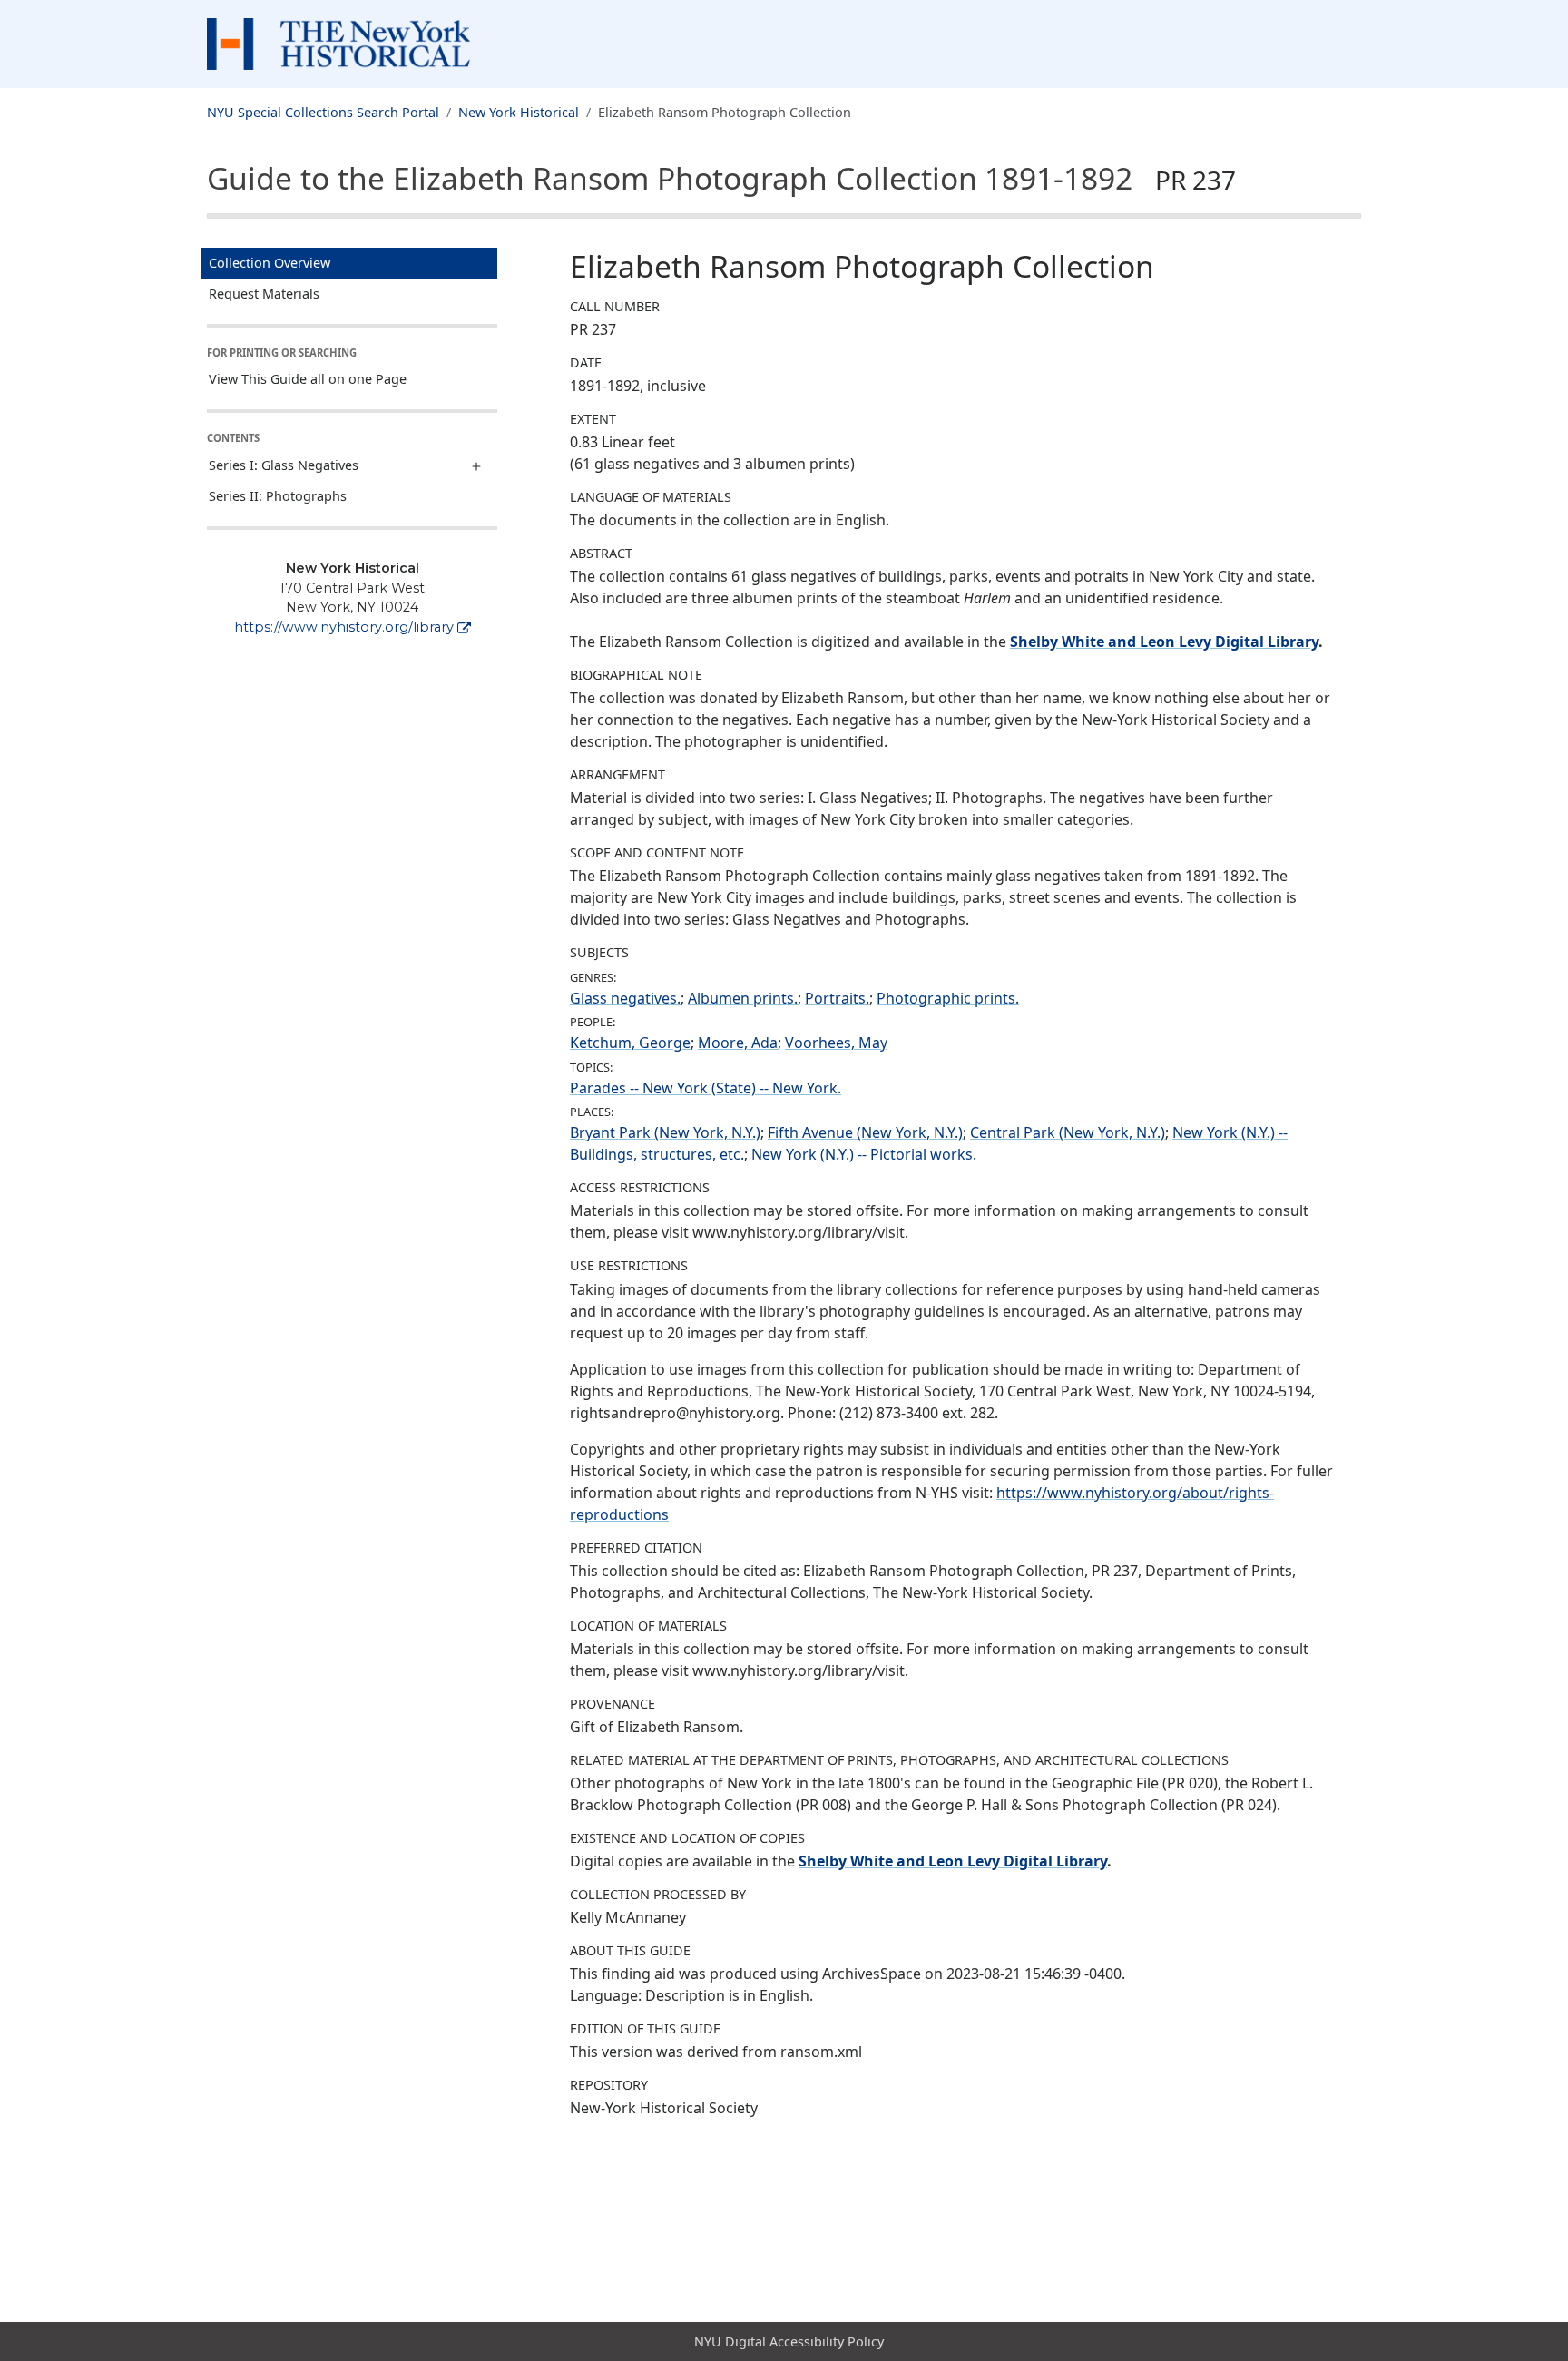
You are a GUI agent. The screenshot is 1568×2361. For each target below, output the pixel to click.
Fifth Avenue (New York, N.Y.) (865, 1132)
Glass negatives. (625, 998)
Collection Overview (269, 263)
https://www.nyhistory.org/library (344, 627)
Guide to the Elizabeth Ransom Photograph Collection (721, 178)
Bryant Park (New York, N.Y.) (665, 1132)
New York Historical (519, 112)
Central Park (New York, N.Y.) (1068, 1132)
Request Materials (264, 294)
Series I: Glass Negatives (284, 465)
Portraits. (837, 998)
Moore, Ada (738, 1043)
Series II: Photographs (278, 496)
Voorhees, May (836, 1043)
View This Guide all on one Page (308, 379)
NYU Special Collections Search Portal (323, 112)
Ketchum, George (630, 1043)
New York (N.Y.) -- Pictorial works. (864, 1154)
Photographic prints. (948, 998)
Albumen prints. (743, 998)
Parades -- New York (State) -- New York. (706, 1088)
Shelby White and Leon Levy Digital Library (1164, 642)
